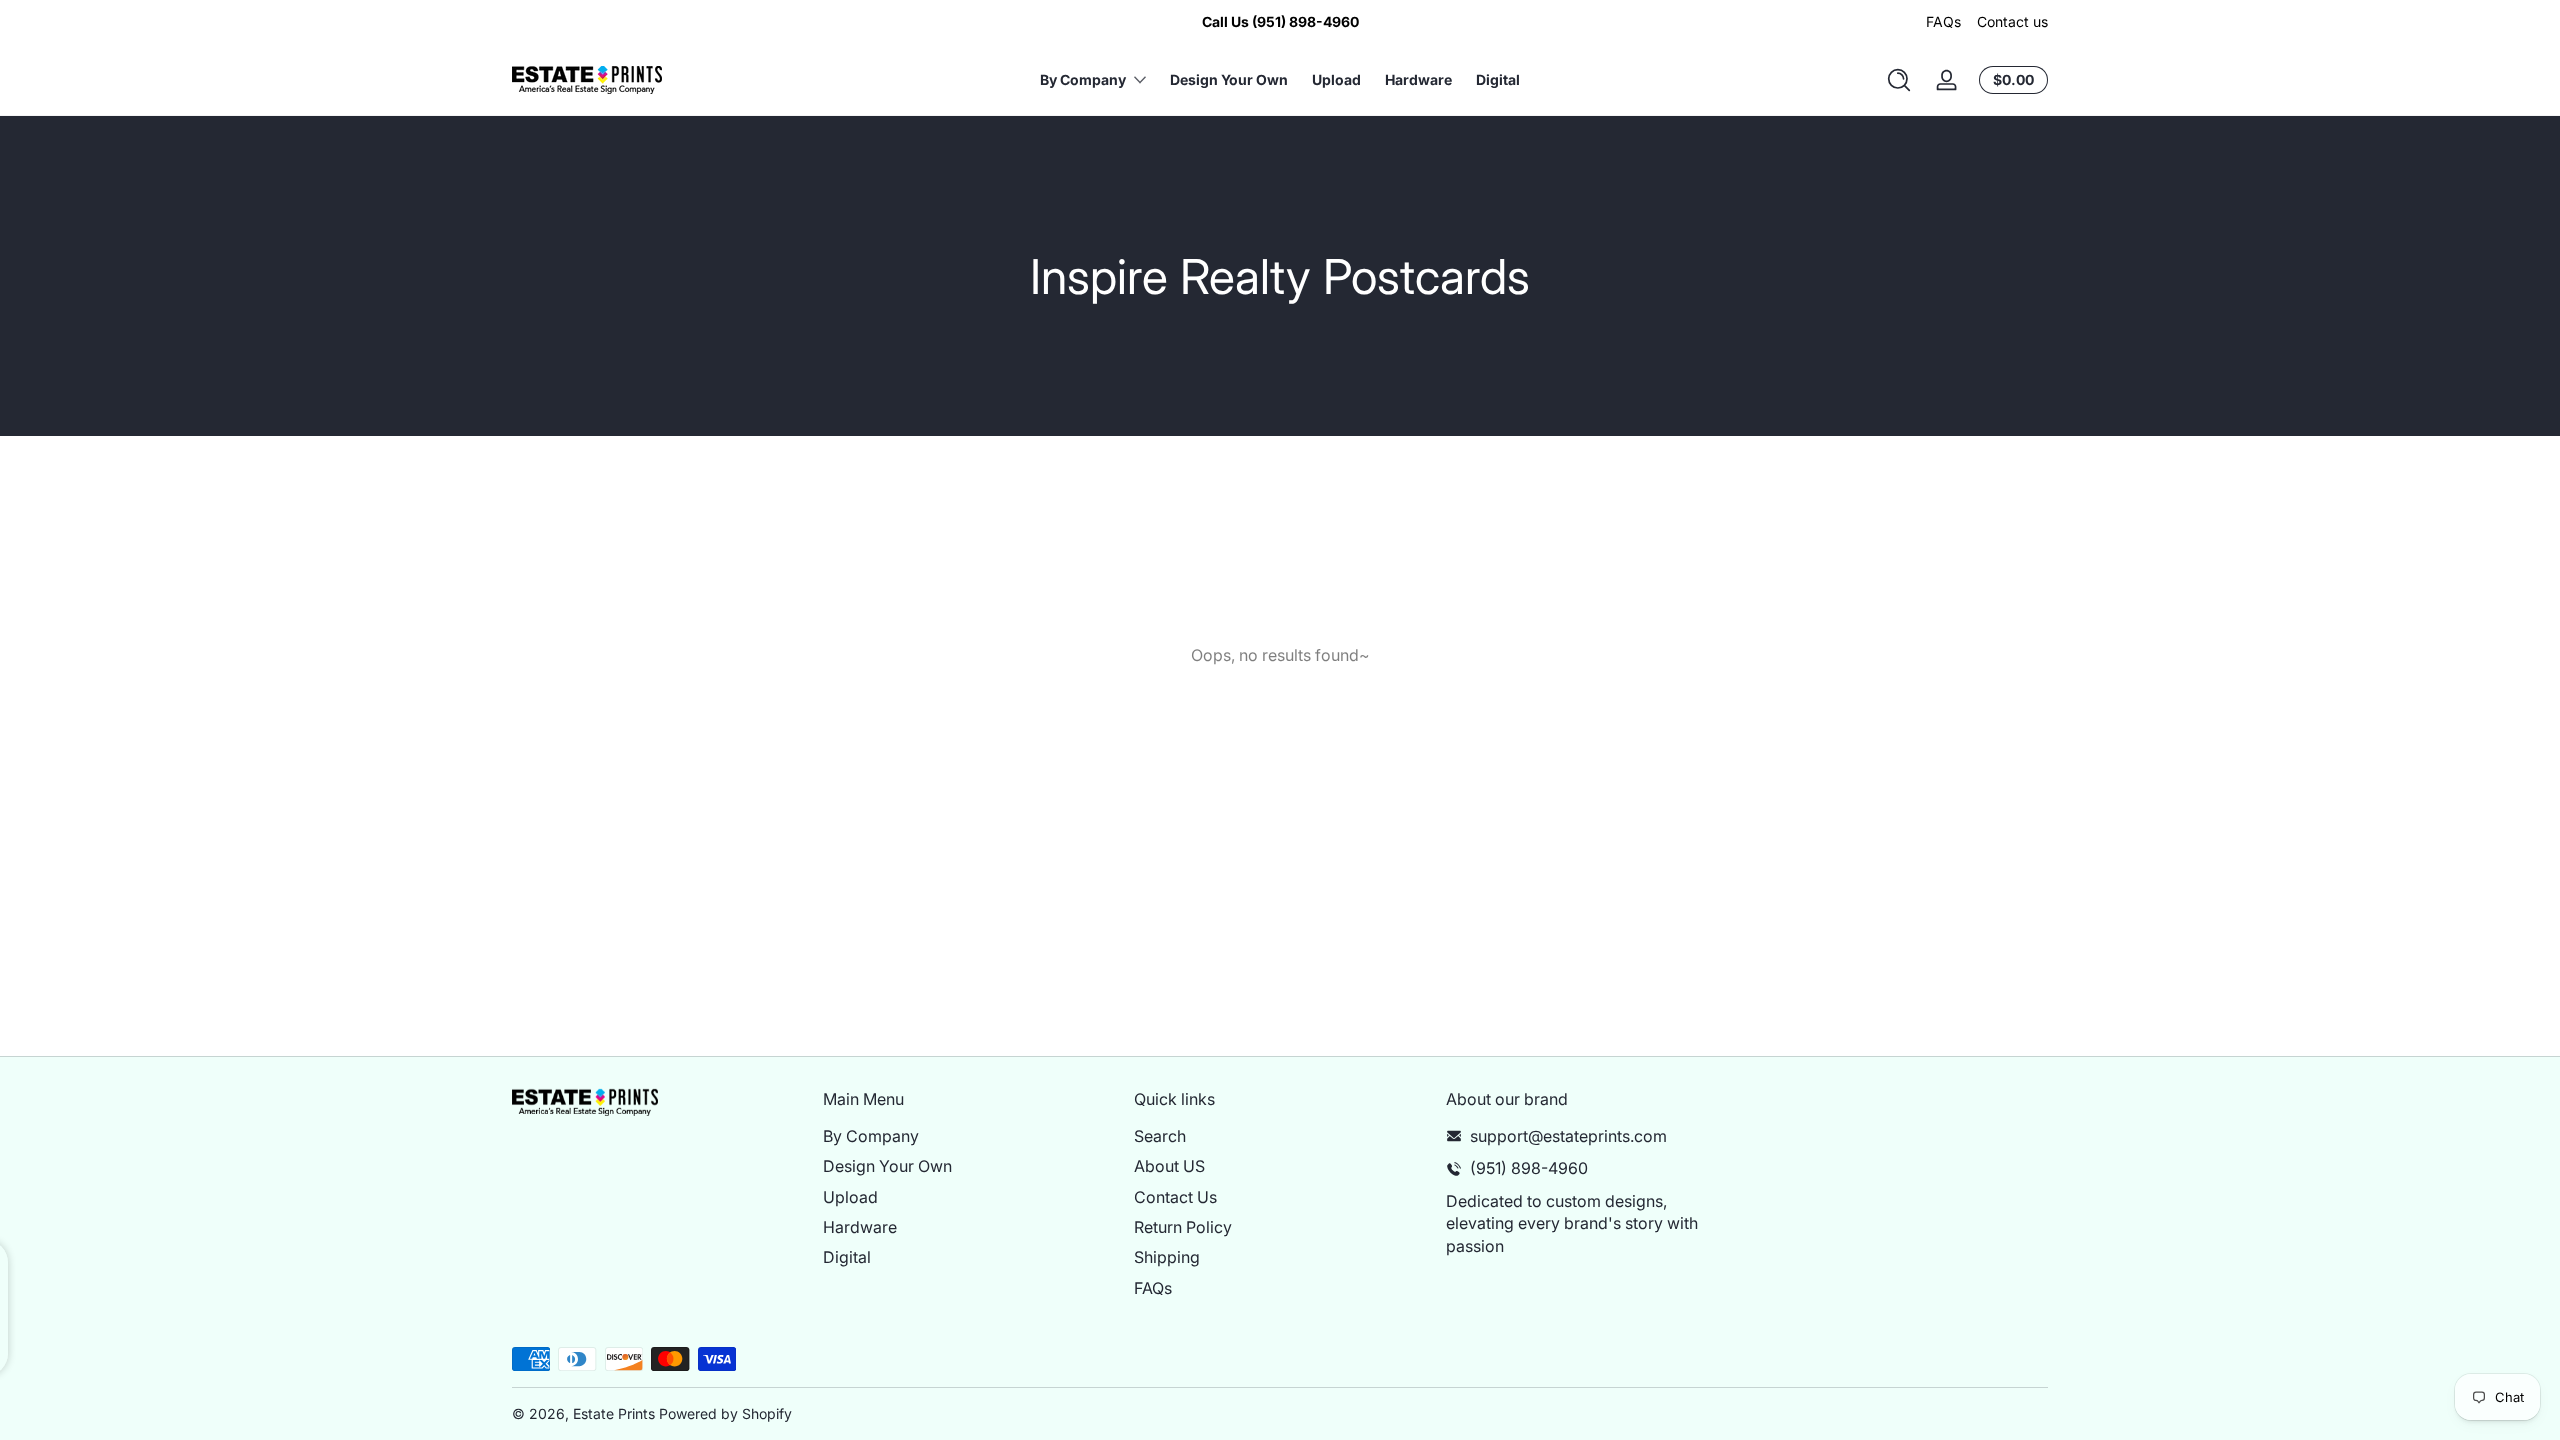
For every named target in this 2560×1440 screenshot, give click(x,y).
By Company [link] (1083, 79)
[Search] (1899, 80)
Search (1160, 1136)
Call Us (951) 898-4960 (1280, 21)
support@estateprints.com (1568, 1136)
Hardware (860, 1227)
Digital (847, 1257)
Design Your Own (887, 1166)
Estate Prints (614, 1413)
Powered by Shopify (725, 1413)
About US (1169, 1166)
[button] (1899, 80)
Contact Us (1175, 1197)
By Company (871, 1136)
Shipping (1167, 1257)
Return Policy (1183, 1227)
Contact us (2012, 21)
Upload (850, 1197)
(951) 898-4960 (1529, 1168)
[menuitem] (968, 1136)
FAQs (1943, 21)
